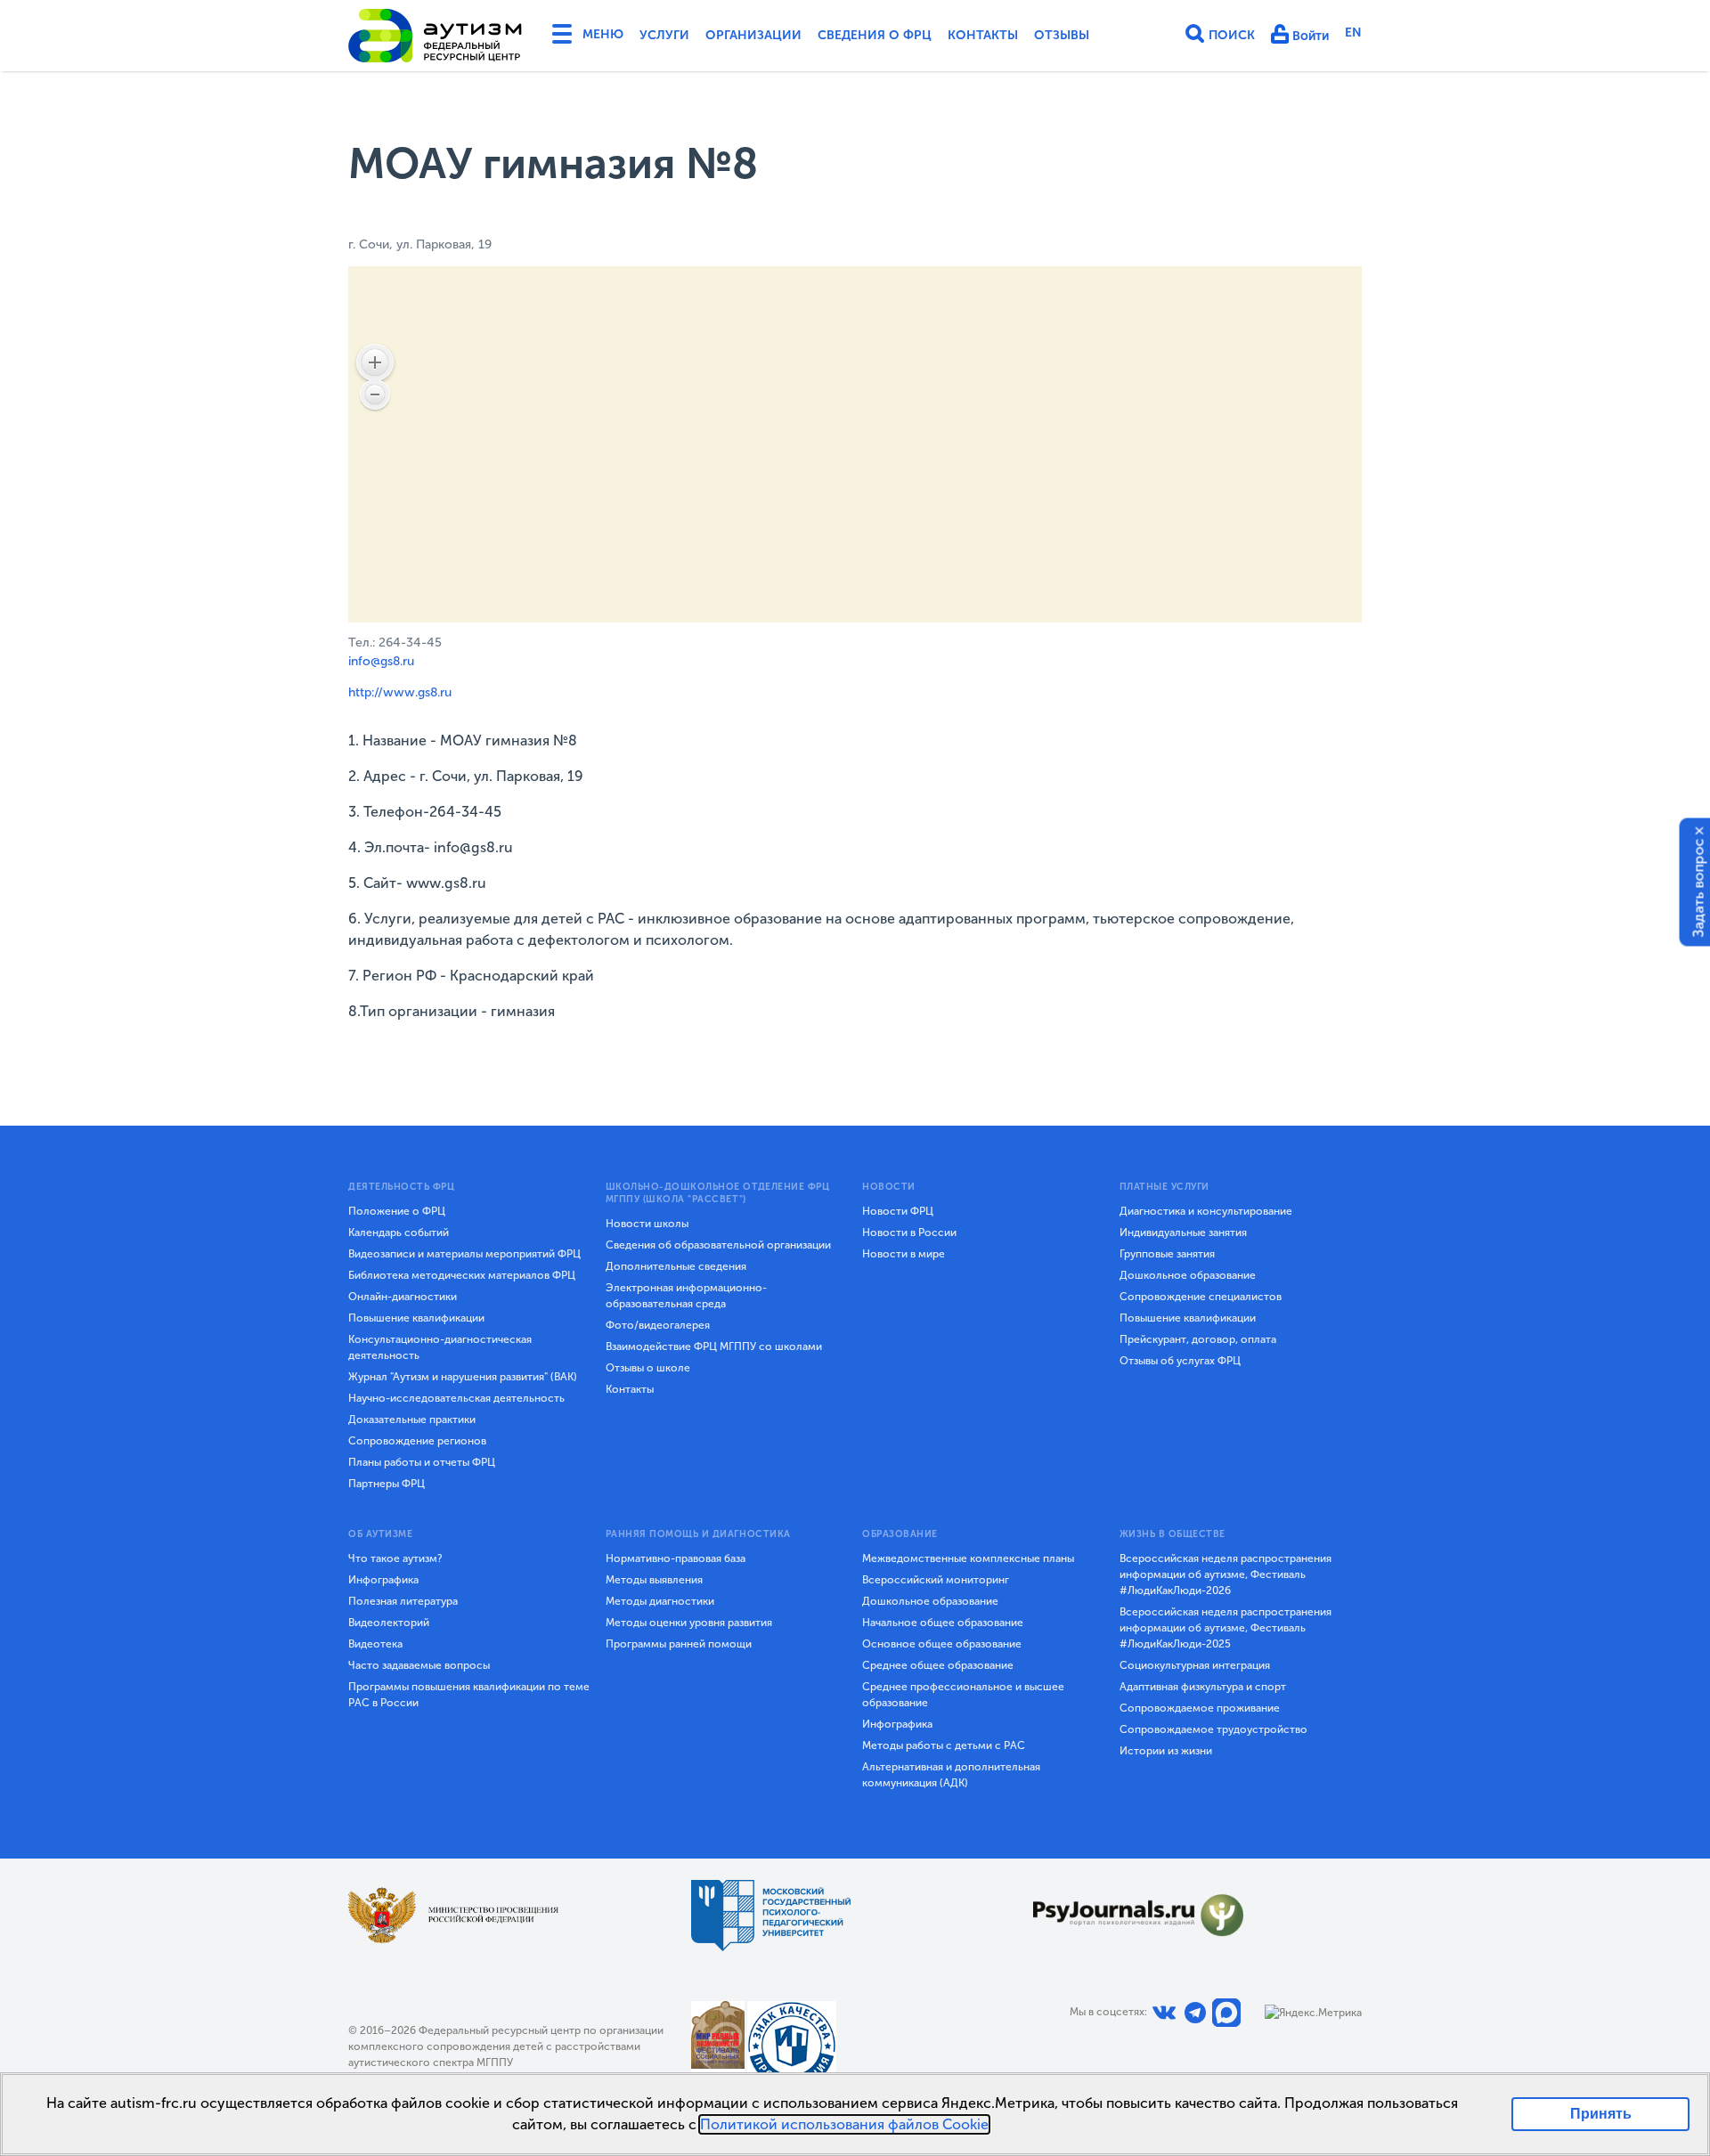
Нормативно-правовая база (676, 1558)
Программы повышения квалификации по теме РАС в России (469, 1695)
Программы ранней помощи (679, 1644)
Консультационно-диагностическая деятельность (440, 1347)
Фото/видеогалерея (658, 1325)
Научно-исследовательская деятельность (456, 1398)
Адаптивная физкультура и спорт (1203, 1687)
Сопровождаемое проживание (1200, 1708)
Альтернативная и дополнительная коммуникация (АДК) (951, 1775)
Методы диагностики (660, 1601)
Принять (1601, 2114)
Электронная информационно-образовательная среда (686, 1296)
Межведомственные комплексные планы (968, 1558)
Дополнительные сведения (676, 1266)
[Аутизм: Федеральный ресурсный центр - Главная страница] (436, 36)
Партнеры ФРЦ (387, 1484)
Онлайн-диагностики (403, 1297)
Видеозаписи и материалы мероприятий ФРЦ (464, 1254)
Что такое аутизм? (395, 1558)
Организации (753, 35)
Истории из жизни (1166, 1751)
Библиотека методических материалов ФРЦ (462, 1275)
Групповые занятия (1167, 1254)
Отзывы (1062, 35)
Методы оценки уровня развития (689, 1623)
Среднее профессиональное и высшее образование (963, 1695)
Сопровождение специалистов (1201, 1297)
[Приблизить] (375, 362)
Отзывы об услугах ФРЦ (1180, 1361)
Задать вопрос (1699, 888)
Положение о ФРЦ (397, 1211)
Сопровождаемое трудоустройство (1213, 1729)
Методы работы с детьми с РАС (944, 1745)
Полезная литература (403, 1601)
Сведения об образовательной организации (718, 1245)
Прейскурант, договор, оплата (1198, 1339)
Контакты (983, 35)
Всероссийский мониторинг (936, 1580)
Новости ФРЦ (898, 1211)
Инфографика (383, 1580)
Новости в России (909, 1233)
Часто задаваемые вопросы (419, 1665)
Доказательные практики (412, 1420)
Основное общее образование (942, 1644)
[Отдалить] (375, 395)
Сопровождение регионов (417, 1441)
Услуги (664, 35)
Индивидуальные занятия (1183, 1233)
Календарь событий (399, 1233)
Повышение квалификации (416, 1318)
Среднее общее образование (938, 1665)
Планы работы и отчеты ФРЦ (422, 1462)
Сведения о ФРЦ (875, 35)
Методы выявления (654, 1580)
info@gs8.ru (381, 661)
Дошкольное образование (1188, 1275)
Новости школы (647, 1224)
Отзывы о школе (648, 1368)
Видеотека (375, 1644)
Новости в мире (904, 1254)
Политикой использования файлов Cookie (844, 2124)
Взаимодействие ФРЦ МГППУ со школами (714, 1346)
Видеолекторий (389, 1623)
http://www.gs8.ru (400, 692)
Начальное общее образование (943, 1623)
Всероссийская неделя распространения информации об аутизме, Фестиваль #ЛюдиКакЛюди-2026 (1225, 1574)
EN (1353, 33)
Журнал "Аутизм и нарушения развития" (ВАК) (463, 1377)
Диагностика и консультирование (1206, 1211)
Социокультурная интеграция (1195, 1665)
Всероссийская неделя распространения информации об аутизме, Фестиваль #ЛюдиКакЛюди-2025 (1225, 1628)
